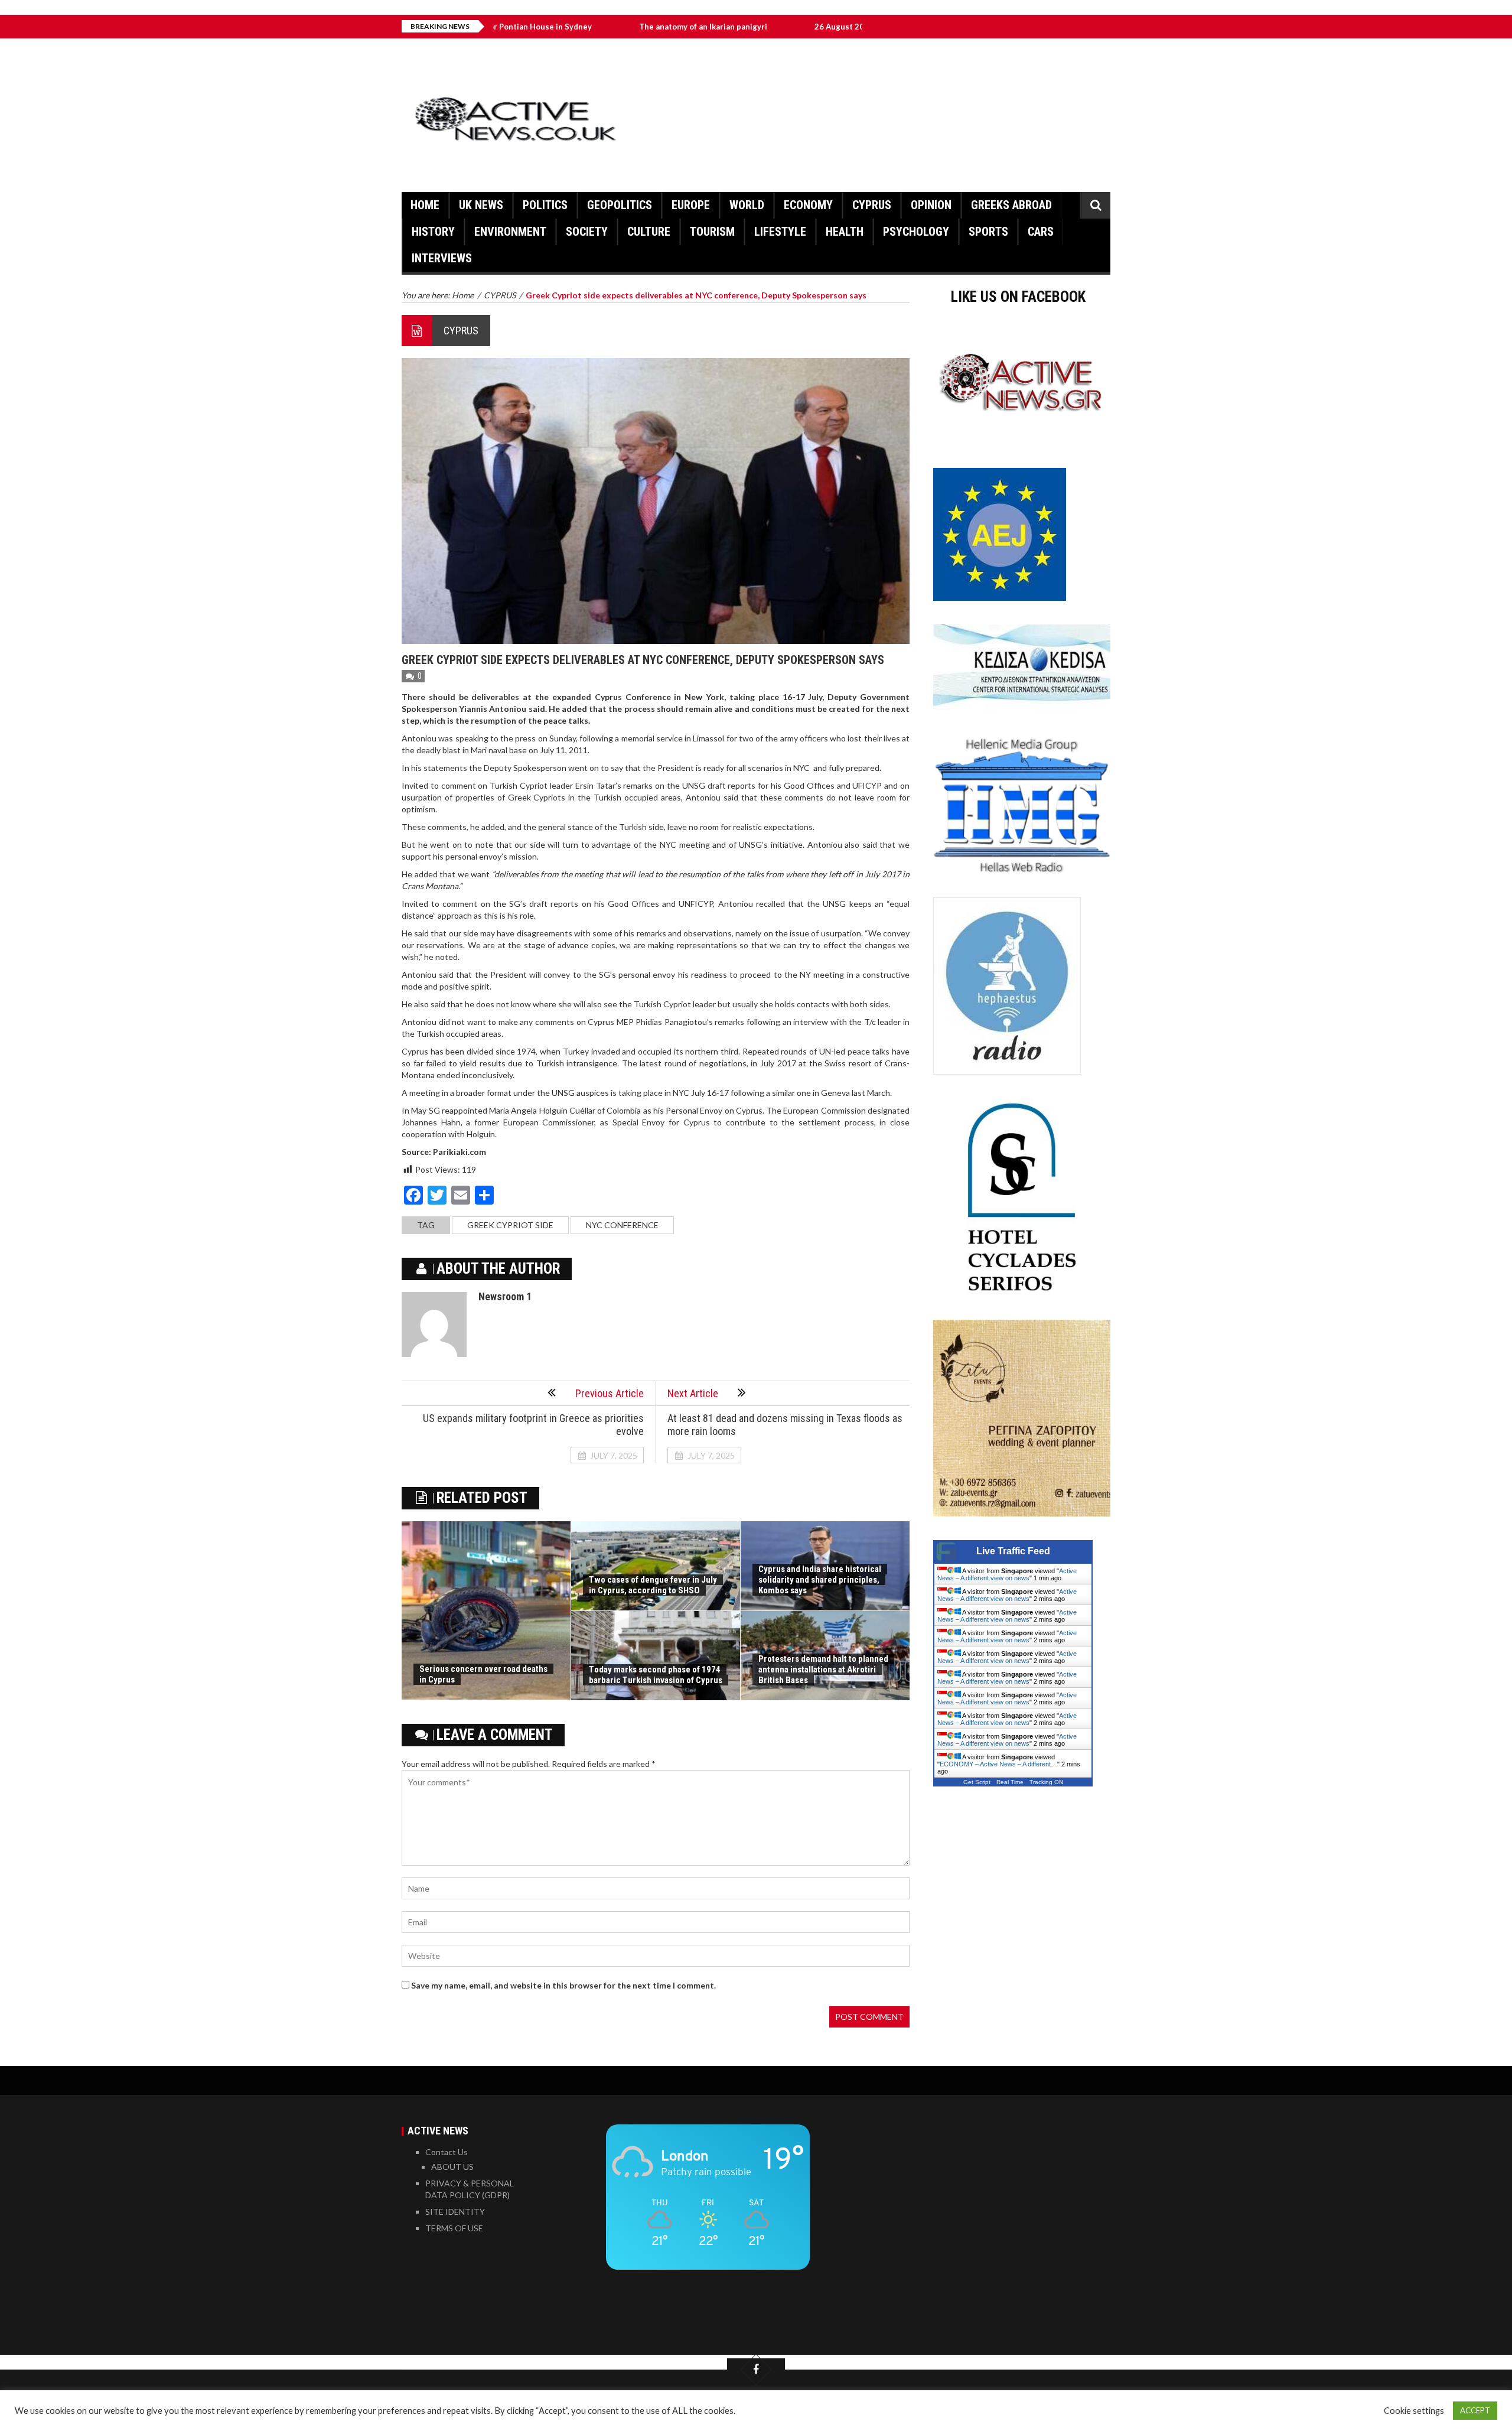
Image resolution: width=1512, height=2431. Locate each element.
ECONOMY (808, 205)
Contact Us (447, 2152)
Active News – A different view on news (1007, 1574)
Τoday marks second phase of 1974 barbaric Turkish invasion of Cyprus (656, 1675)
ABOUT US (452, 2167)
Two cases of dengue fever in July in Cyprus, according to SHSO (653, 1585)
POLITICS (545, 205)
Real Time (1010, 1782)
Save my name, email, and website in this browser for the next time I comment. (563, 1985)
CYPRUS (872, 205)
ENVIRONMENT (510, 232)
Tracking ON (1046, 1782)
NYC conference (622, 1225)
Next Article (693, 1393)
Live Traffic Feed (1013, 1551)
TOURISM (712, 232)
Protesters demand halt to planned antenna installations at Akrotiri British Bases (823, 1670)
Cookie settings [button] (1414, 2411)
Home (425, 205)
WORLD (747, 205)
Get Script (977, 1782)
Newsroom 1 (505, 1296)
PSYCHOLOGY (916, 232)
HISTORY (433, 232)
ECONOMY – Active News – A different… (998, 1764)
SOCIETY (587, 232)
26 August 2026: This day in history (768, 27)
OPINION (931, 205)
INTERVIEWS (442, 258)
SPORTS (988, 232)
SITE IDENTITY (455, 2212)
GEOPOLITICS (620, 205)
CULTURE (649, 232)
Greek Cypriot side (510, 1225)
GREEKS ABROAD (1011, 205)
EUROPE (691, 205)
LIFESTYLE (780, 232)
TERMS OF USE (454, 2228)
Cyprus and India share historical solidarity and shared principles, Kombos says (820, 1580)
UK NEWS (481, 205)
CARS (1041, 232)
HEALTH (845, 232)
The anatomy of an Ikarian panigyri (591, 27)
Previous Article (610, 1393)
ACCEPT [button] (1475, 2410)
